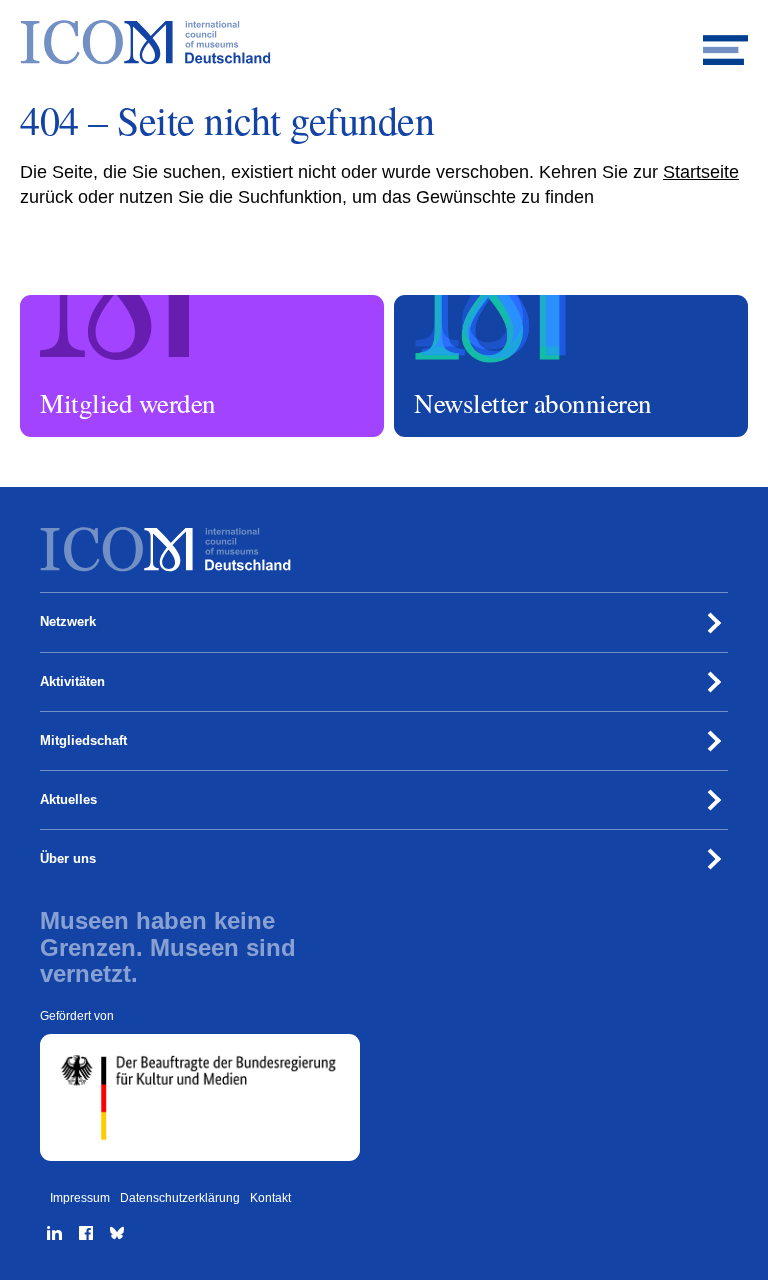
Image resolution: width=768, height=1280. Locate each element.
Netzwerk (68, 621)
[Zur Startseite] (384, 42)
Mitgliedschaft (83, 740)
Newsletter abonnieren (460, 304)
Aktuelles (68, 799)
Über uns (68, 858)
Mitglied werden (68, 304)
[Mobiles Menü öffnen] (725, 42)
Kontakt (270, 1198)
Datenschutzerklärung (180, 1198)
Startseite (701, 172)
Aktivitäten (72, 681)
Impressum (80, 1198)
